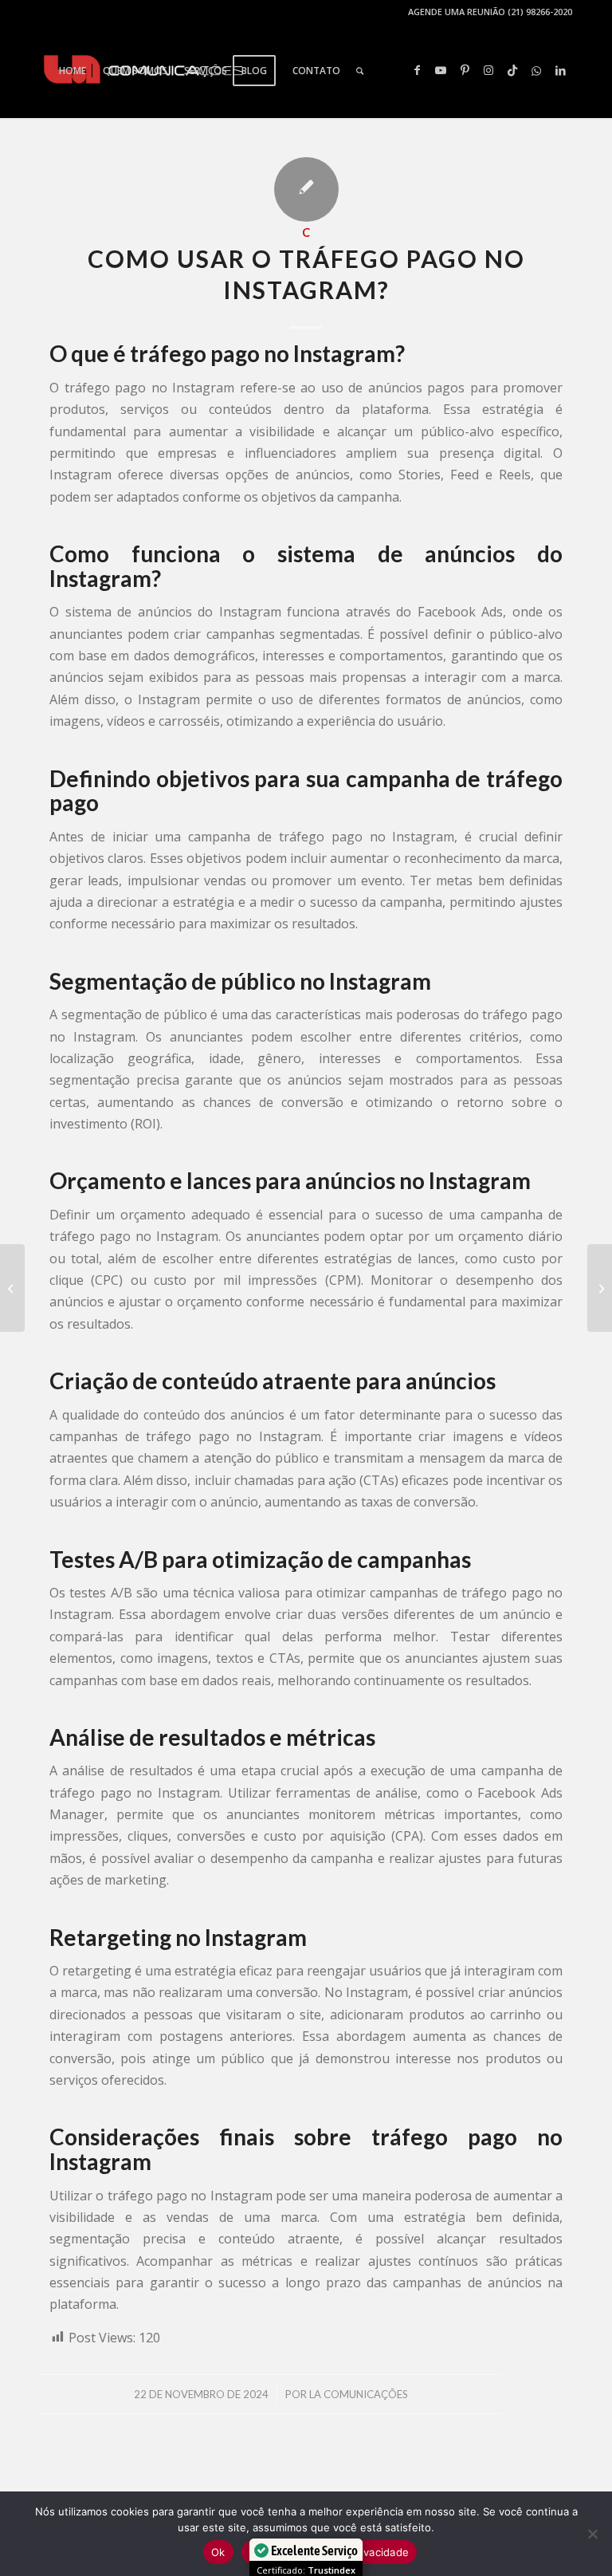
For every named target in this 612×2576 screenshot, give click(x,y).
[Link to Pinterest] (465, 70)
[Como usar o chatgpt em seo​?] (12, 1288)
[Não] (592, 2534)
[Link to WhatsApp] (536, 70)
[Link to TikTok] (512, 70)
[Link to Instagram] (488, 70)
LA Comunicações (359, 2394)
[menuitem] (73, 71)
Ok (218, 2552)
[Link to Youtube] (441, 70)
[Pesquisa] (360, 71)
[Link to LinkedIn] (560, 70)
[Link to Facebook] (417, 70)
